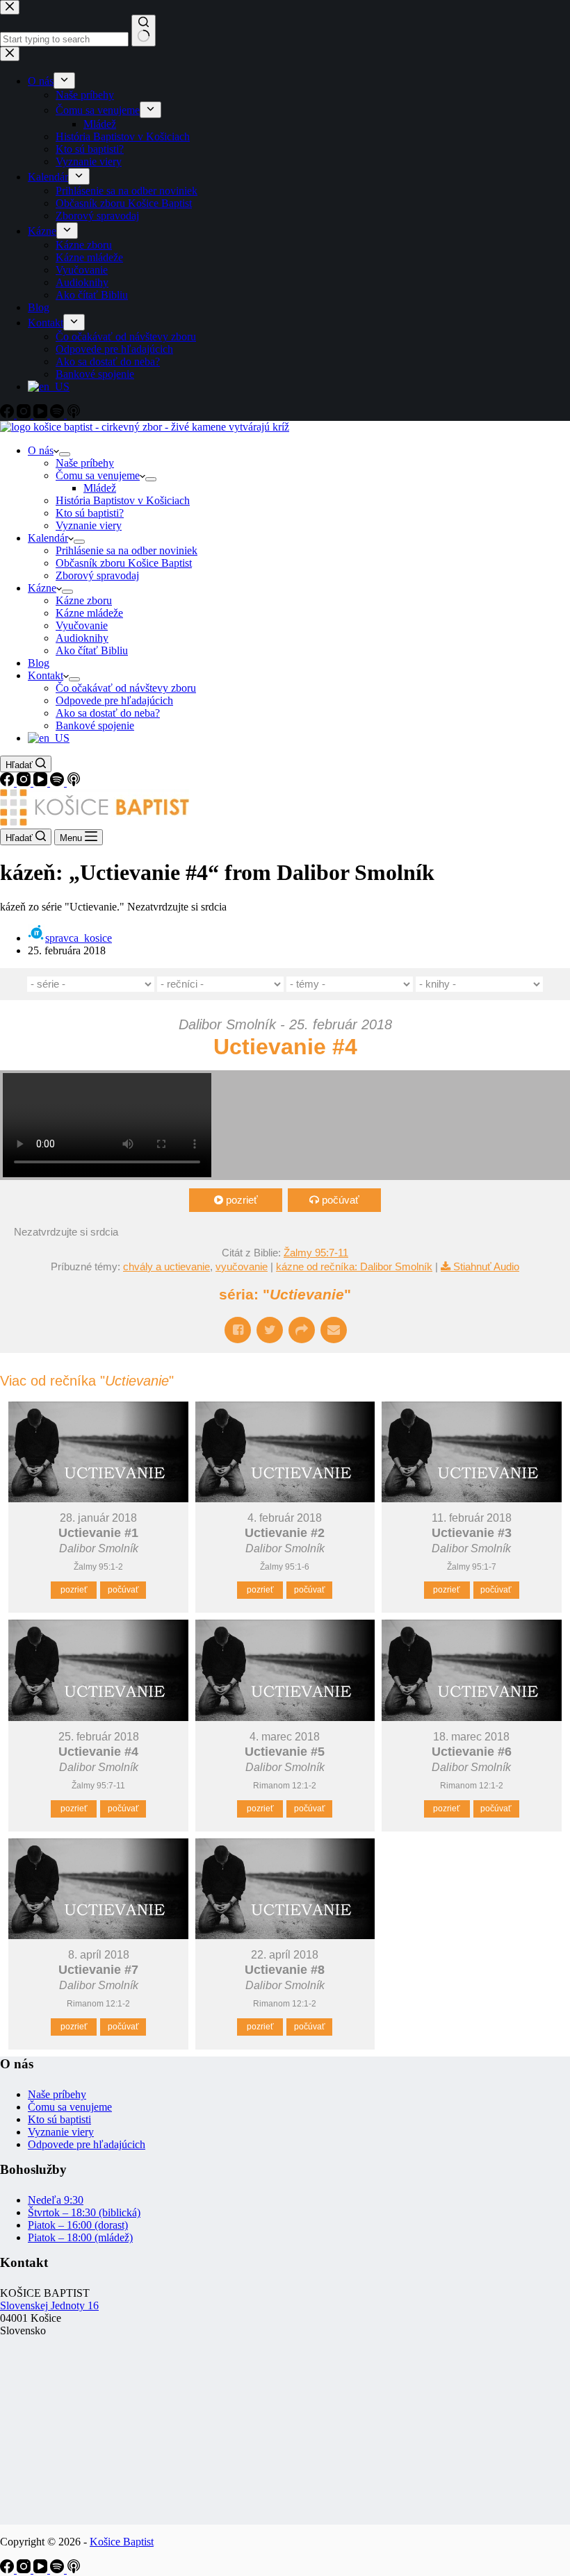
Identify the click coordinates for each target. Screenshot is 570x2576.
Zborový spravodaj (97, 575)
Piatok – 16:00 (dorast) (78, 2225)
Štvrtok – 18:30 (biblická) (84, 2212)
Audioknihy (82, 638)
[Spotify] (58, 782)
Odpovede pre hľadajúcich (114, 700)
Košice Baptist (122, 2542)
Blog (39, 663)
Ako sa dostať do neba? (108, 713)
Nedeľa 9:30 (56, 2200)
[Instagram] (25, 782)
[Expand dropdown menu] (65, 454)
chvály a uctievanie (166, 1266)
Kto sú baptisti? (90, 513)
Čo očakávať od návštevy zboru (126, 688)
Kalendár (48, 538)
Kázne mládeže (89, 613)
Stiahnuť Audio (486, 1266)
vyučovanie (242, 1266)
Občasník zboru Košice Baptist (124, 563)
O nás (41, 450)
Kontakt (46, 675)
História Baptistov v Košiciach (123, 500)
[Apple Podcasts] (74, 782)
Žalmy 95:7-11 (316, 1253)
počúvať (341, 1200)
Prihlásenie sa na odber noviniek (127, 550)
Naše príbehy (85, 463)
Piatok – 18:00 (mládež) (80, 2237)
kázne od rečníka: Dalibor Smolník (354, 1266)
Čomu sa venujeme (98, 475)
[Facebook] (8, 782)
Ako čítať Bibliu (92, 650)
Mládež (100, 488)
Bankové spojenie (95, 725)
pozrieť (242, 1200)
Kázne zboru (84, 600)
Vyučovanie (82, 625)
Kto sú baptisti (59, 2119)
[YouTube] (42, 782)
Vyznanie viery (89, 525)
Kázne (42, 588)
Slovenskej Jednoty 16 (49, 2305)
